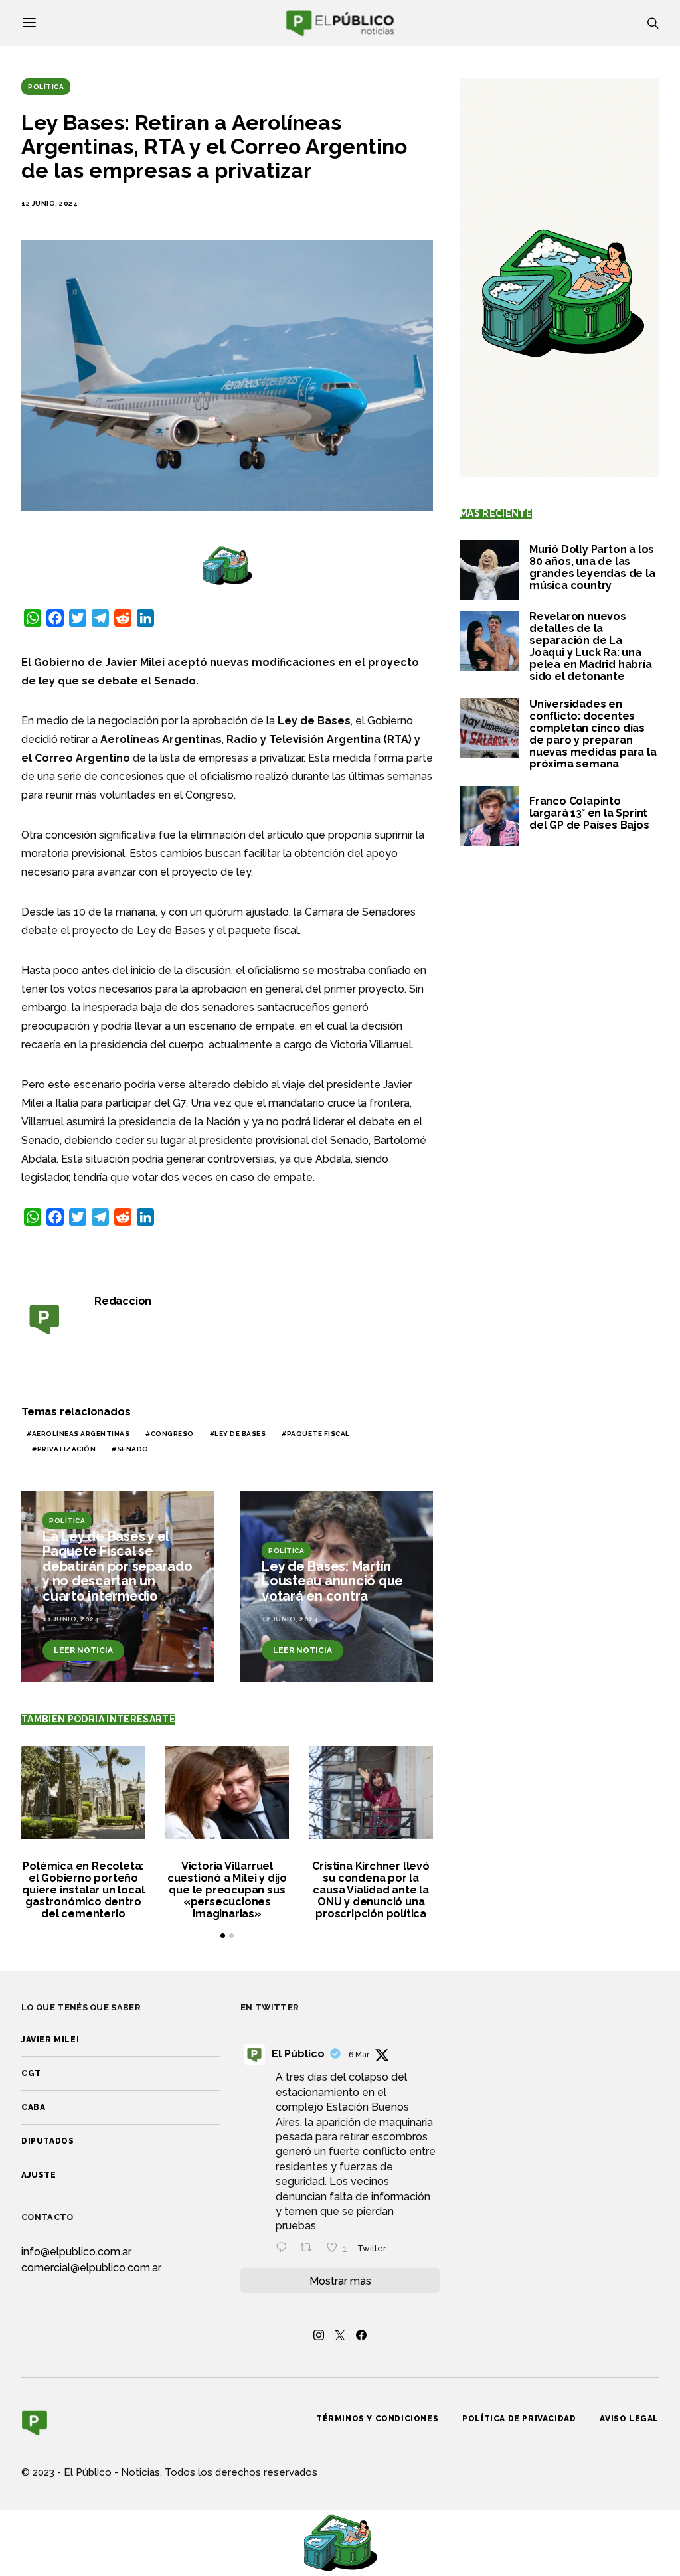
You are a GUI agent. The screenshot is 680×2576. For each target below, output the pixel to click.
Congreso (172, 1434)
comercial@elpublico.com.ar (91, 2268)
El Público (298, 2054)
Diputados (47, 2141)
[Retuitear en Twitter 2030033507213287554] (310, 2249)
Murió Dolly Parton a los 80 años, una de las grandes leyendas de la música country (592, 567)
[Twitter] (340, 2335)
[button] (223, 1936)
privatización (67, 1449)
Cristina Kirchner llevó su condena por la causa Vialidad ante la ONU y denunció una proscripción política (371, 1890)
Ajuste (39, 2175)
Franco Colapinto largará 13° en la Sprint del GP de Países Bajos (589, 813)
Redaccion (123, 1301)
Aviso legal (629, 2419)
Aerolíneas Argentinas (81, 1434)
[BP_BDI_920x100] (227, 565)
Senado (133, 1449)
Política (46, 87)
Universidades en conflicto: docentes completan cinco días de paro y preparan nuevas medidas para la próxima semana (593, 734)
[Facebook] (361, 2335)
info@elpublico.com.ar (76, 2252)
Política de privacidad (519, 2419)
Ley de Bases (240, 1434)
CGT (31, 2073)
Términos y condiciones (377, 2419)
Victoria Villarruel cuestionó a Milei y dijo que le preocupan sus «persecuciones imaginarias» (227, 1890)
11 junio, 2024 (71, 1619)
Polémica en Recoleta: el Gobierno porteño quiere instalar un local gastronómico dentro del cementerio (83, 1890)
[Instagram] (319, 2335)
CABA (33, 2107)
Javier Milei (50, 2040)
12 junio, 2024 (49, 203)
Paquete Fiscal (318, 1434)
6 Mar (359, 2055)
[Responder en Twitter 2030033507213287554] (285, 2249)
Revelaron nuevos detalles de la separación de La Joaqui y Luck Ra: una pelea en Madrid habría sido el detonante (591, 646)
